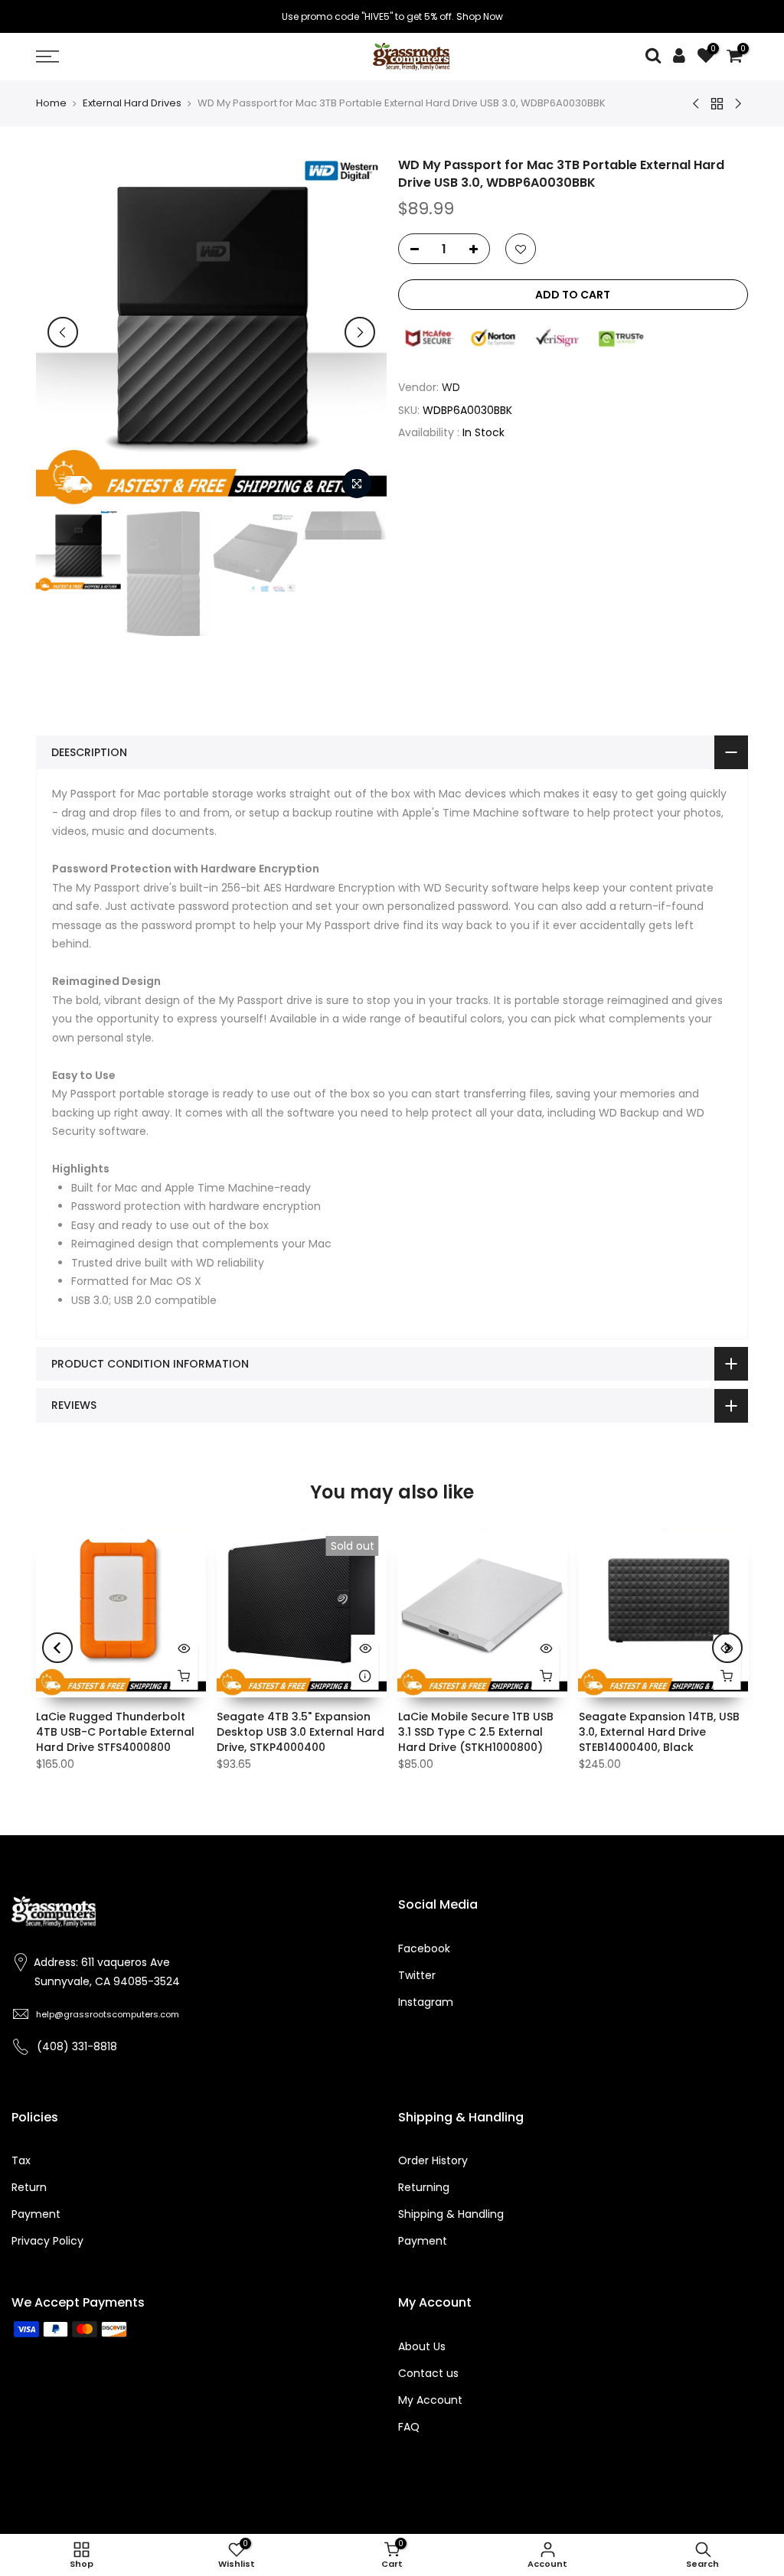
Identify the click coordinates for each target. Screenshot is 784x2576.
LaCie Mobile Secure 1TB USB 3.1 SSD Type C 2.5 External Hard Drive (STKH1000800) (476, 1732)
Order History (433, 2160)
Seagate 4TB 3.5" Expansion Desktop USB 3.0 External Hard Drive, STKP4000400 (301, 1732)
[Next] (360, 332)
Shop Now (480, 16)
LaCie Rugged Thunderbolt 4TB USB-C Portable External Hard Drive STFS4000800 (115, 1732)
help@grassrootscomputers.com (108, 2014)
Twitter (417, 1975)
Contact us (428, 2373)
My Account (430, 2400)
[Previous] (63, 332)
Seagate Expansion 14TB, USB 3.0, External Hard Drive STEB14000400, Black (659, 1732)
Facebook (424, 1948)
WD (451, 387)
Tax (21, 2160)
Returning (424, 2187)
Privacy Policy (47, 2241)
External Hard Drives (132, 103)
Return (29, 2187)
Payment (36, 2214)
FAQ (409, 2427)
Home (51, 103)
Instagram (426, 2002)
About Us (422, 2346)
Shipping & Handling (451, 2214)
